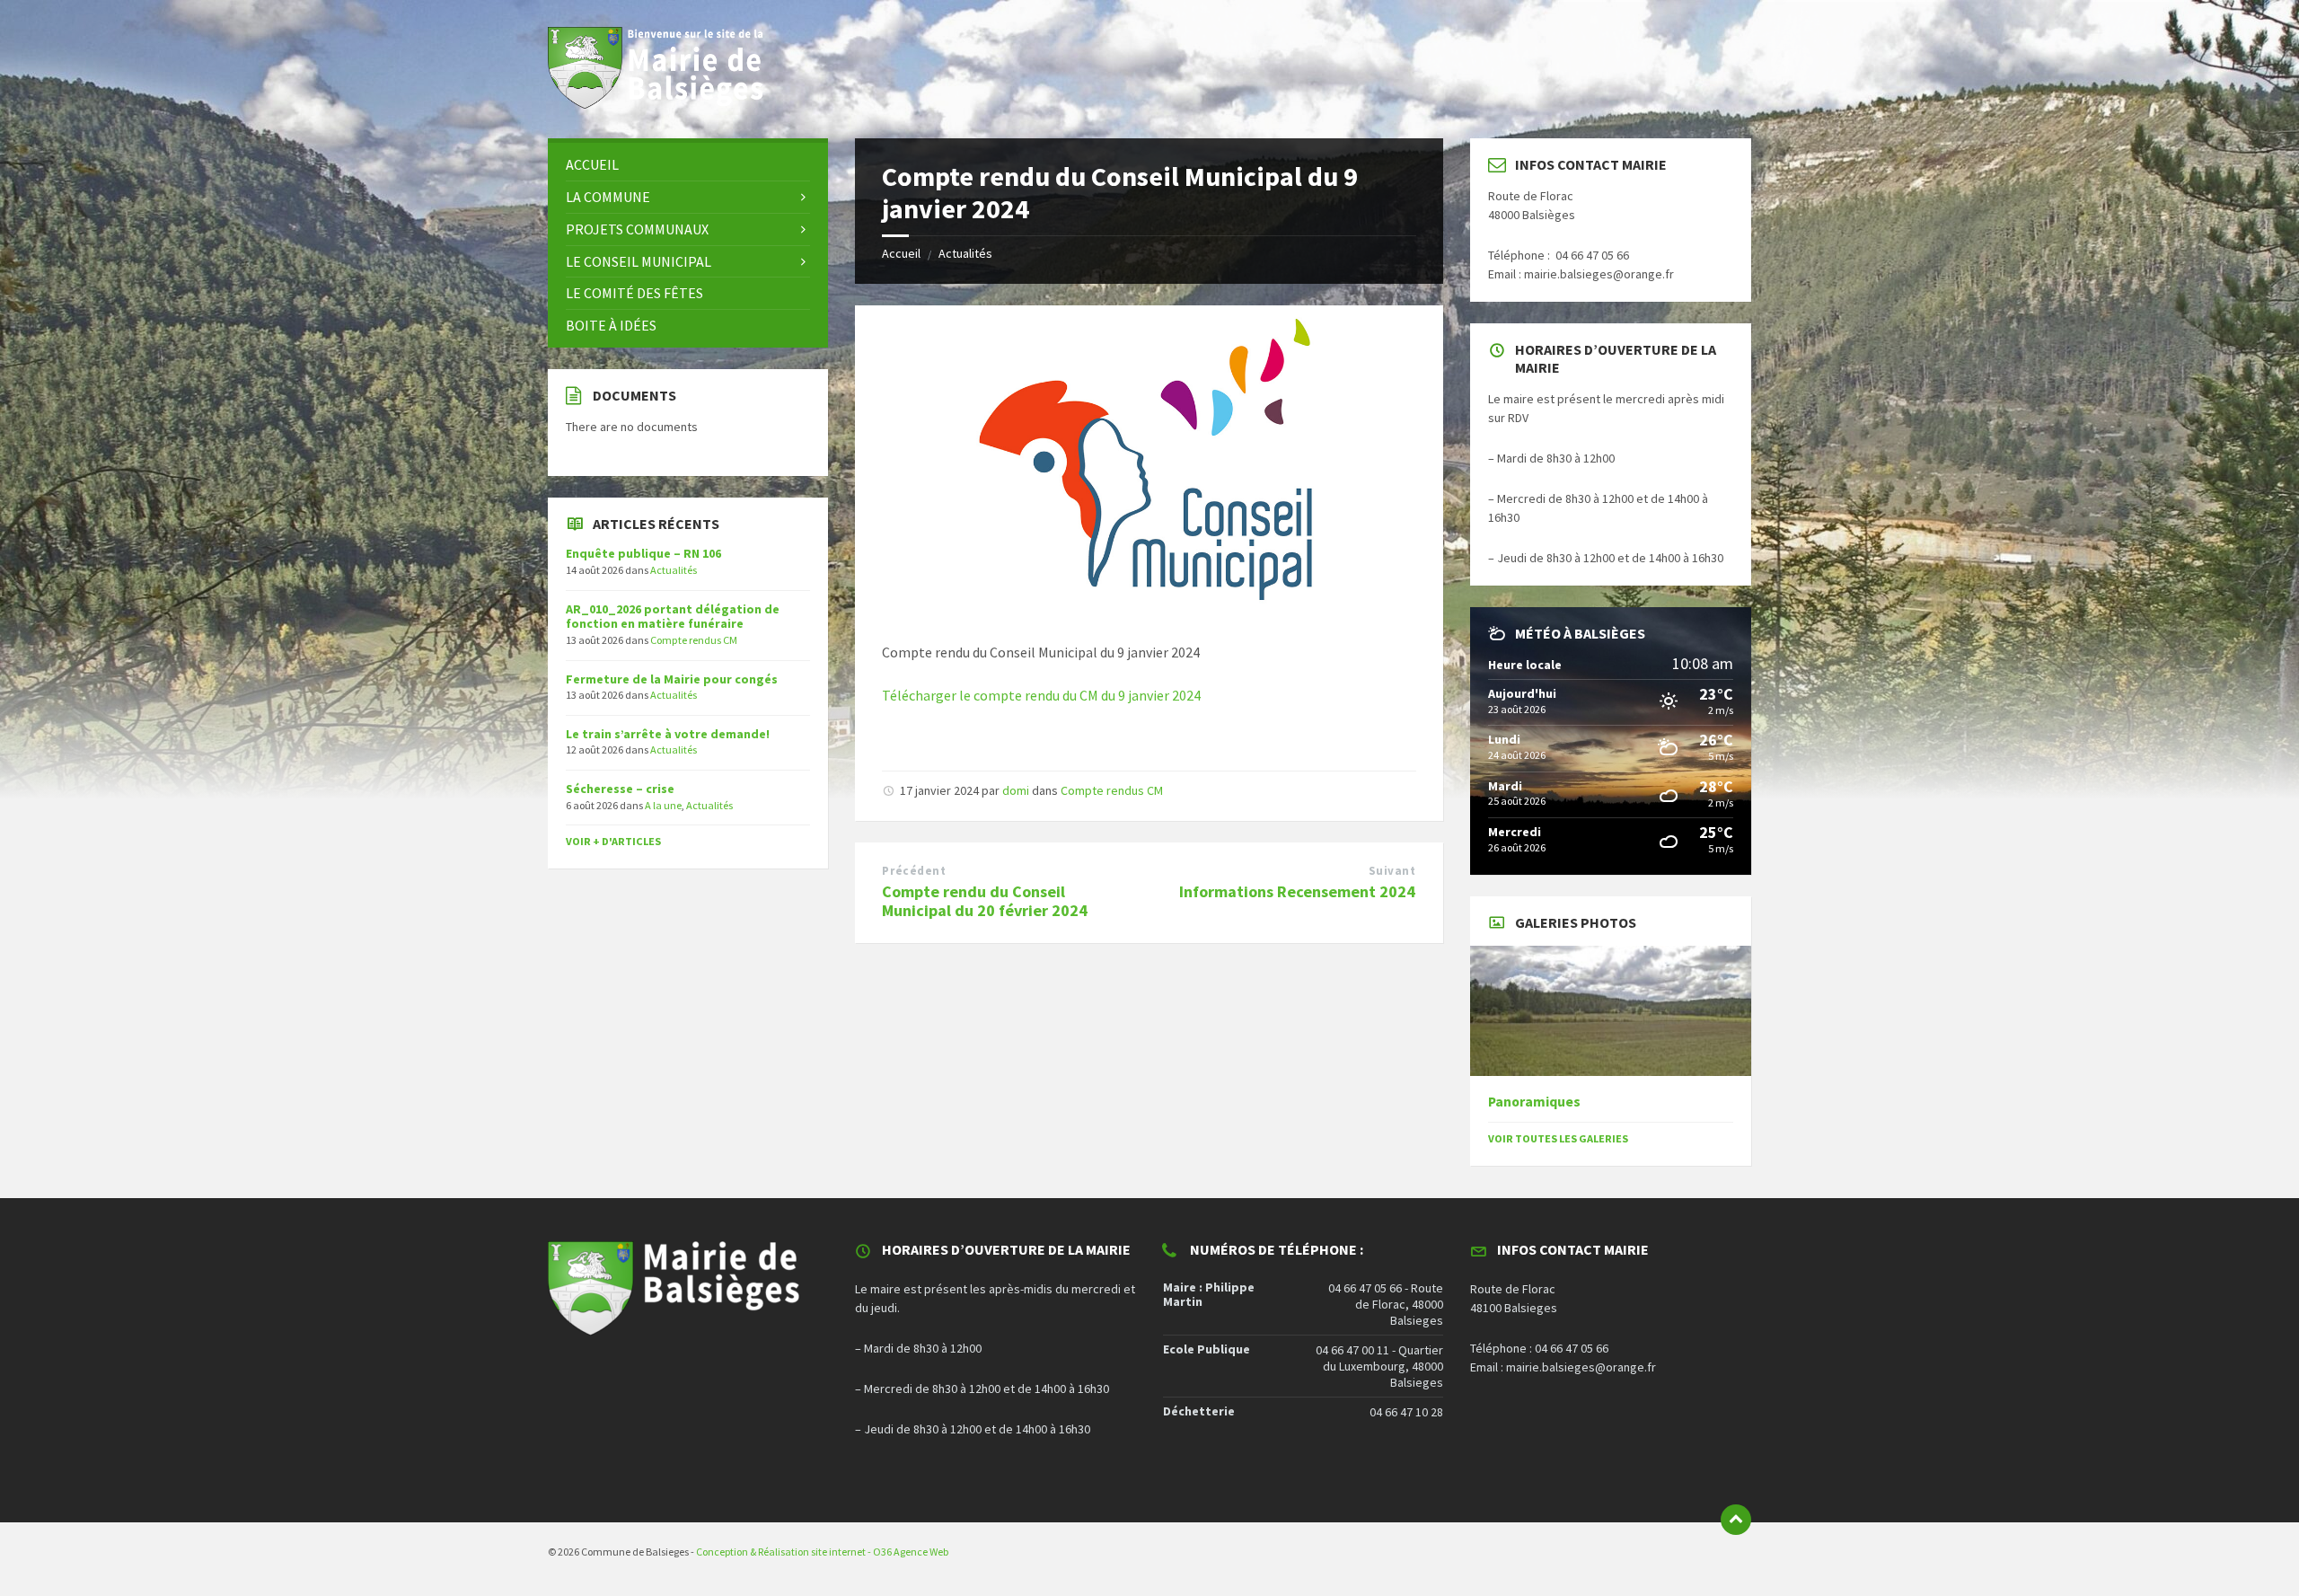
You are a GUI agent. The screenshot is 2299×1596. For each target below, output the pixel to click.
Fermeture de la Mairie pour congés (672, 679)
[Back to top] (1736, 1520)
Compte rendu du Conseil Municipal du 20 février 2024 (985, 901)
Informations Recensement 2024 (1297, 891)
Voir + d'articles (613, 841)
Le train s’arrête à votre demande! (668, 734)
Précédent (914, 871)
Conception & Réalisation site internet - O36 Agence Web (822, 1552)
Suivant (1392, 871)
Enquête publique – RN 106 (643, 553)
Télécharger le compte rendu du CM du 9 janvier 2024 (1041, 695)
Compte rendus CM (1112, 790)
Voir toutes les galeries (1558, 1138)
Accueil (901, 253)
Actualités (965, 253)
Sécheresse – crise (620, 789)
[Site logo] (665, 103)
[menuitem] (688, 165)
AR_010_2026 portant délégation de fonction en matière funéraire (673, 617)
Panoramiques (1534, 1102)
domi (1016, 790)
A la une (663, 805)
